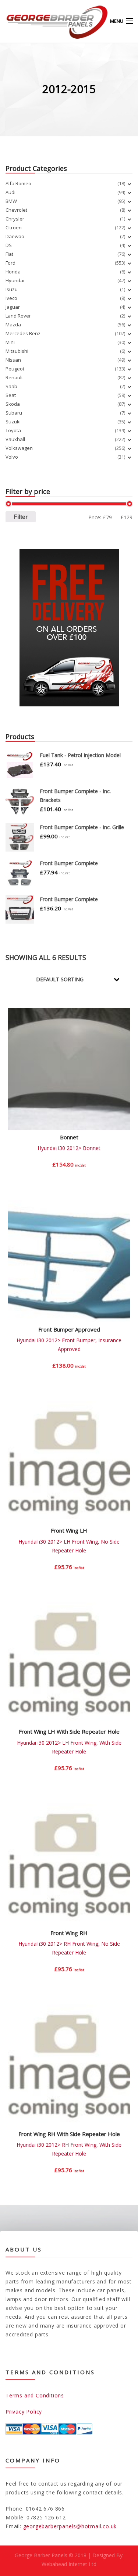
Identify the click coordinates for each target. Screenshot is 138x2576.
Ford (10, 263)
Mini (10, 342)
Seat (11, 395)
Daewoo (15, 236)
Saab (11, 386)
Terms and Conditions (35, 2395)
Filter (21, 517)
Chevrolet (16, 210)
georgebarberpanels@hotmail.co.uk (70, 2526)
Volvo (12, 457)
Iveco (11, 298)
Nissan (13, 360)
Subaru (14, 413)
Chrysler (15, 219)
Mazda (13, 325)
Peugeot (15, 369)
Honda (13, 272)
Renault (14, 377)
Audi (10, 192)
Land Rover (18, 316)
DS (9, 245)
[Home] (44, 21)
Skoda (13, 404)
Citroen (14, 227)
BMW (11, 201)
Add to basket (69, 1170)
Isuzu (12, 289)
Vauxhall (15, 439)
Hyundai (15, 280)
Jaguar (13, 307)
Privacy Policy (24, 2412)
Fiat (9, 254)
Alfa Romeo (18, 183)
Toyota (13, 430)
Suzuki (13, 422)
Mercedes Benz (23, 333)
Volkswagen (19, 448)
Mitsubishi (17, 351)
